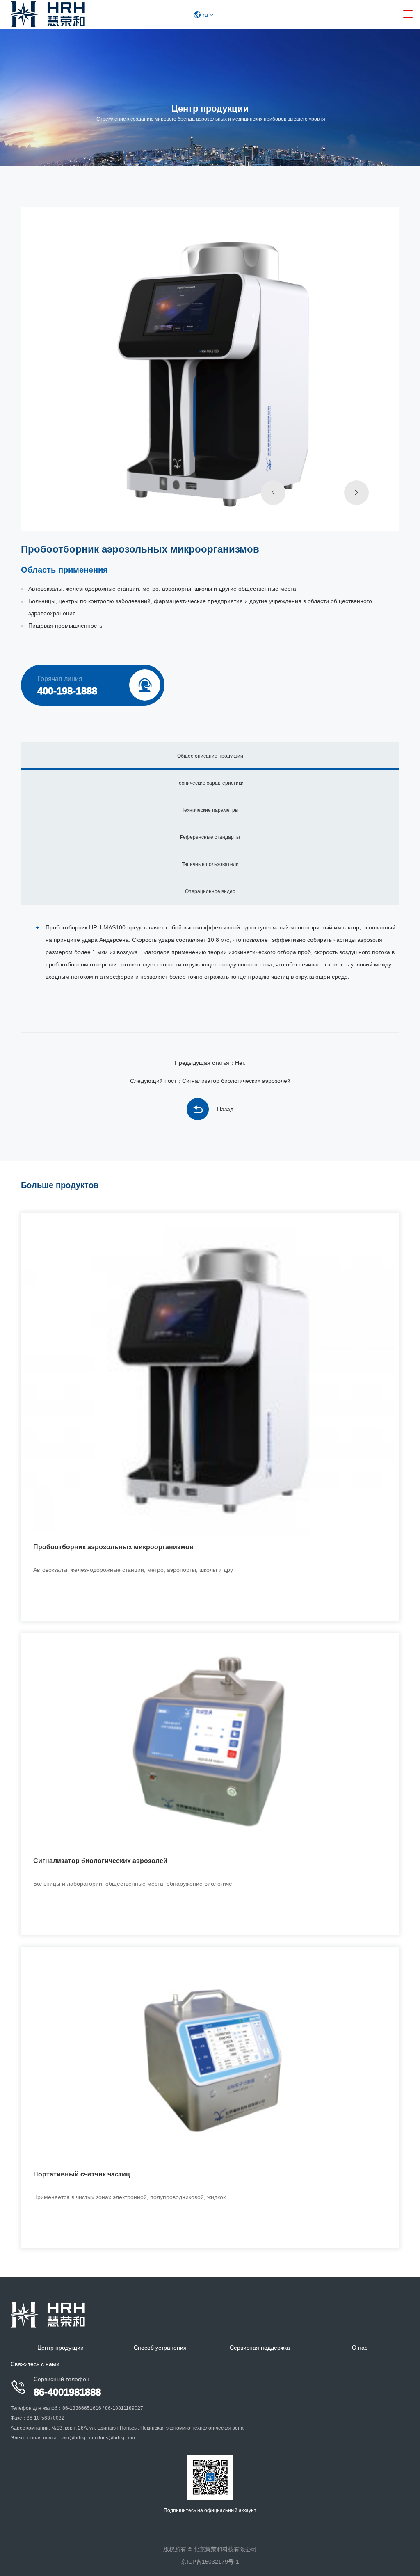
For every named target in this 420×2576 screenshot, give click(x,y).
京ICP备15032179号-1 (210, 2562)
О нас (360, 2348)
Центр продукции (60, 2348)
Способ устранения (160, 2348)
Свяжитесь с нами (35, 2364)
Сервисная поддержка (260, 2348)
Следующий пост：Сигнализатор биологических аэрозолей (210, 1081)
